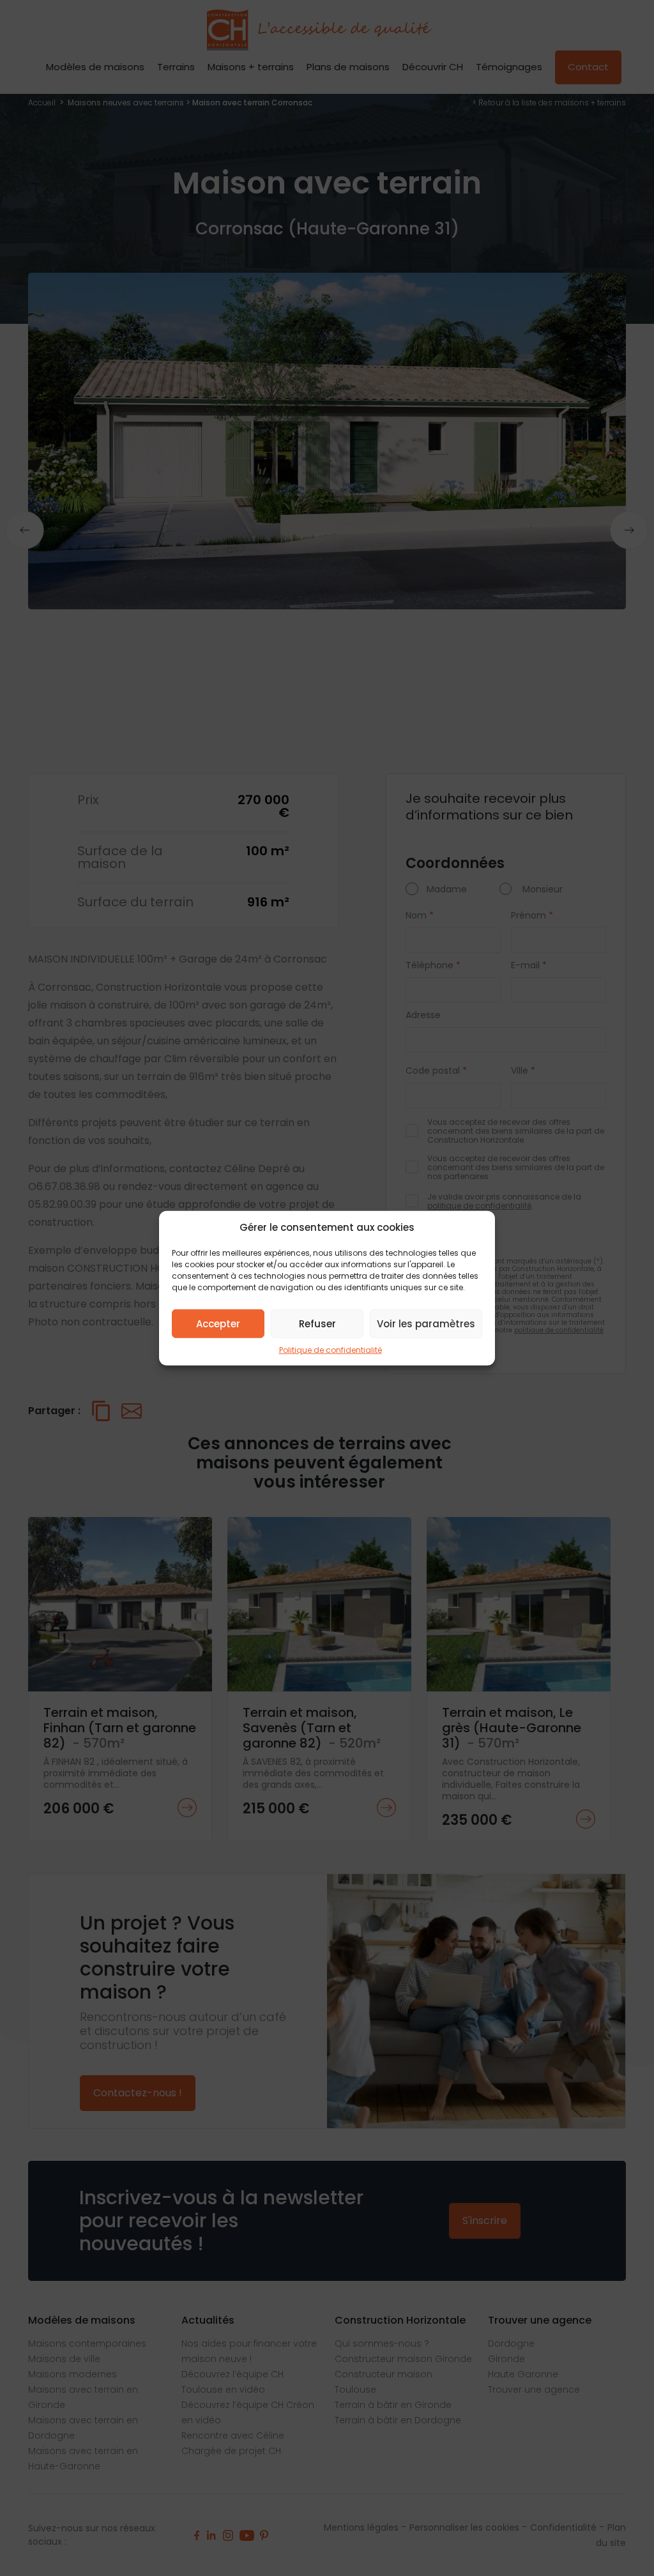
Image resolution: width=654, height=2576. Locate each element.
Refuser (317, 1323)
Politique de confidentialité (331, 1350)
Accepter (218, 1323)
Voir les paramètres (426, 1323)
